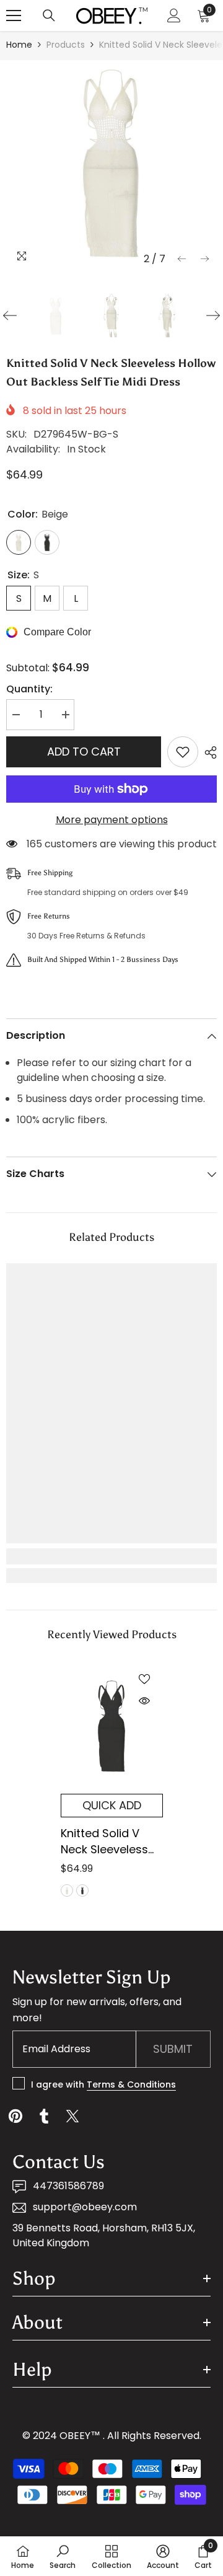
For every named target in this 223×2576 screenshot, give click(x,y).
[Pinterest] (15, 2116)
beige (67, 1890)
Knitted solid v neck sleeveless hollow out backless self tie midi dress (106, 1842)
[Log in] (174, 15)
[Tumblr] (44, 2116)
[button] (182, 259)
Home (19, 45)
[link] (111, 1556)
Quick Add (112, 1805)
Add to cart (84, 752)
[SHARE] (208, 752)
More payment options (112, 820)
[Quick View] (144, 1701)
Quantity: (29, 689)
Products (66, 45)
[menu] (14, 15)
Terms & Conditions (131, 2084)
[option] (111, 165)
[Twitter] (72, 2116)
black (82, 1890)
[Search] (49, 15)
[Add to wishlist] (183, 752)
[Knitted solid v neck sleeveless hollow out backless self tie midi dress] (112, 1727)
